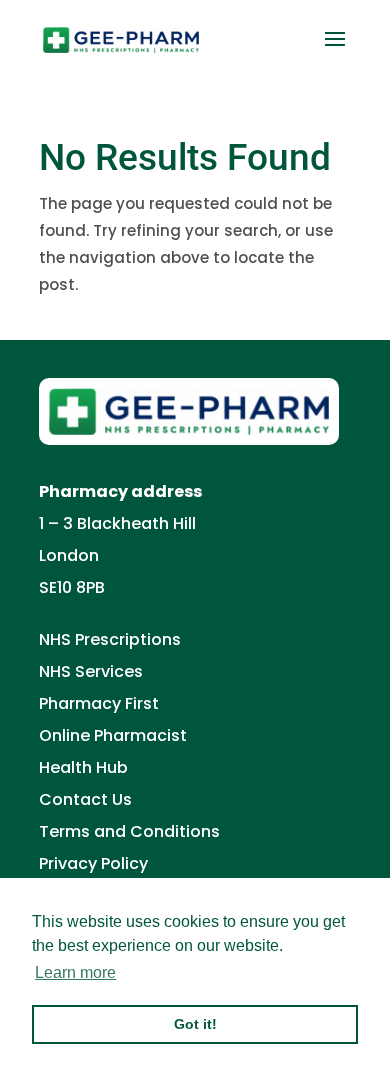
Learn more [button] (75, 972)
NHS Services (91, 671)
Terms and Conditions (129, 831)
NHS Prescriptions (110, 639)
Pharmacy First (99, 703)
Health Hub (83, 767)
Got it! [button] (195, 1024)
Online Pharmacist (113, 735)
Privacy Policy (93, 863)
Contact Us (85, 799)
